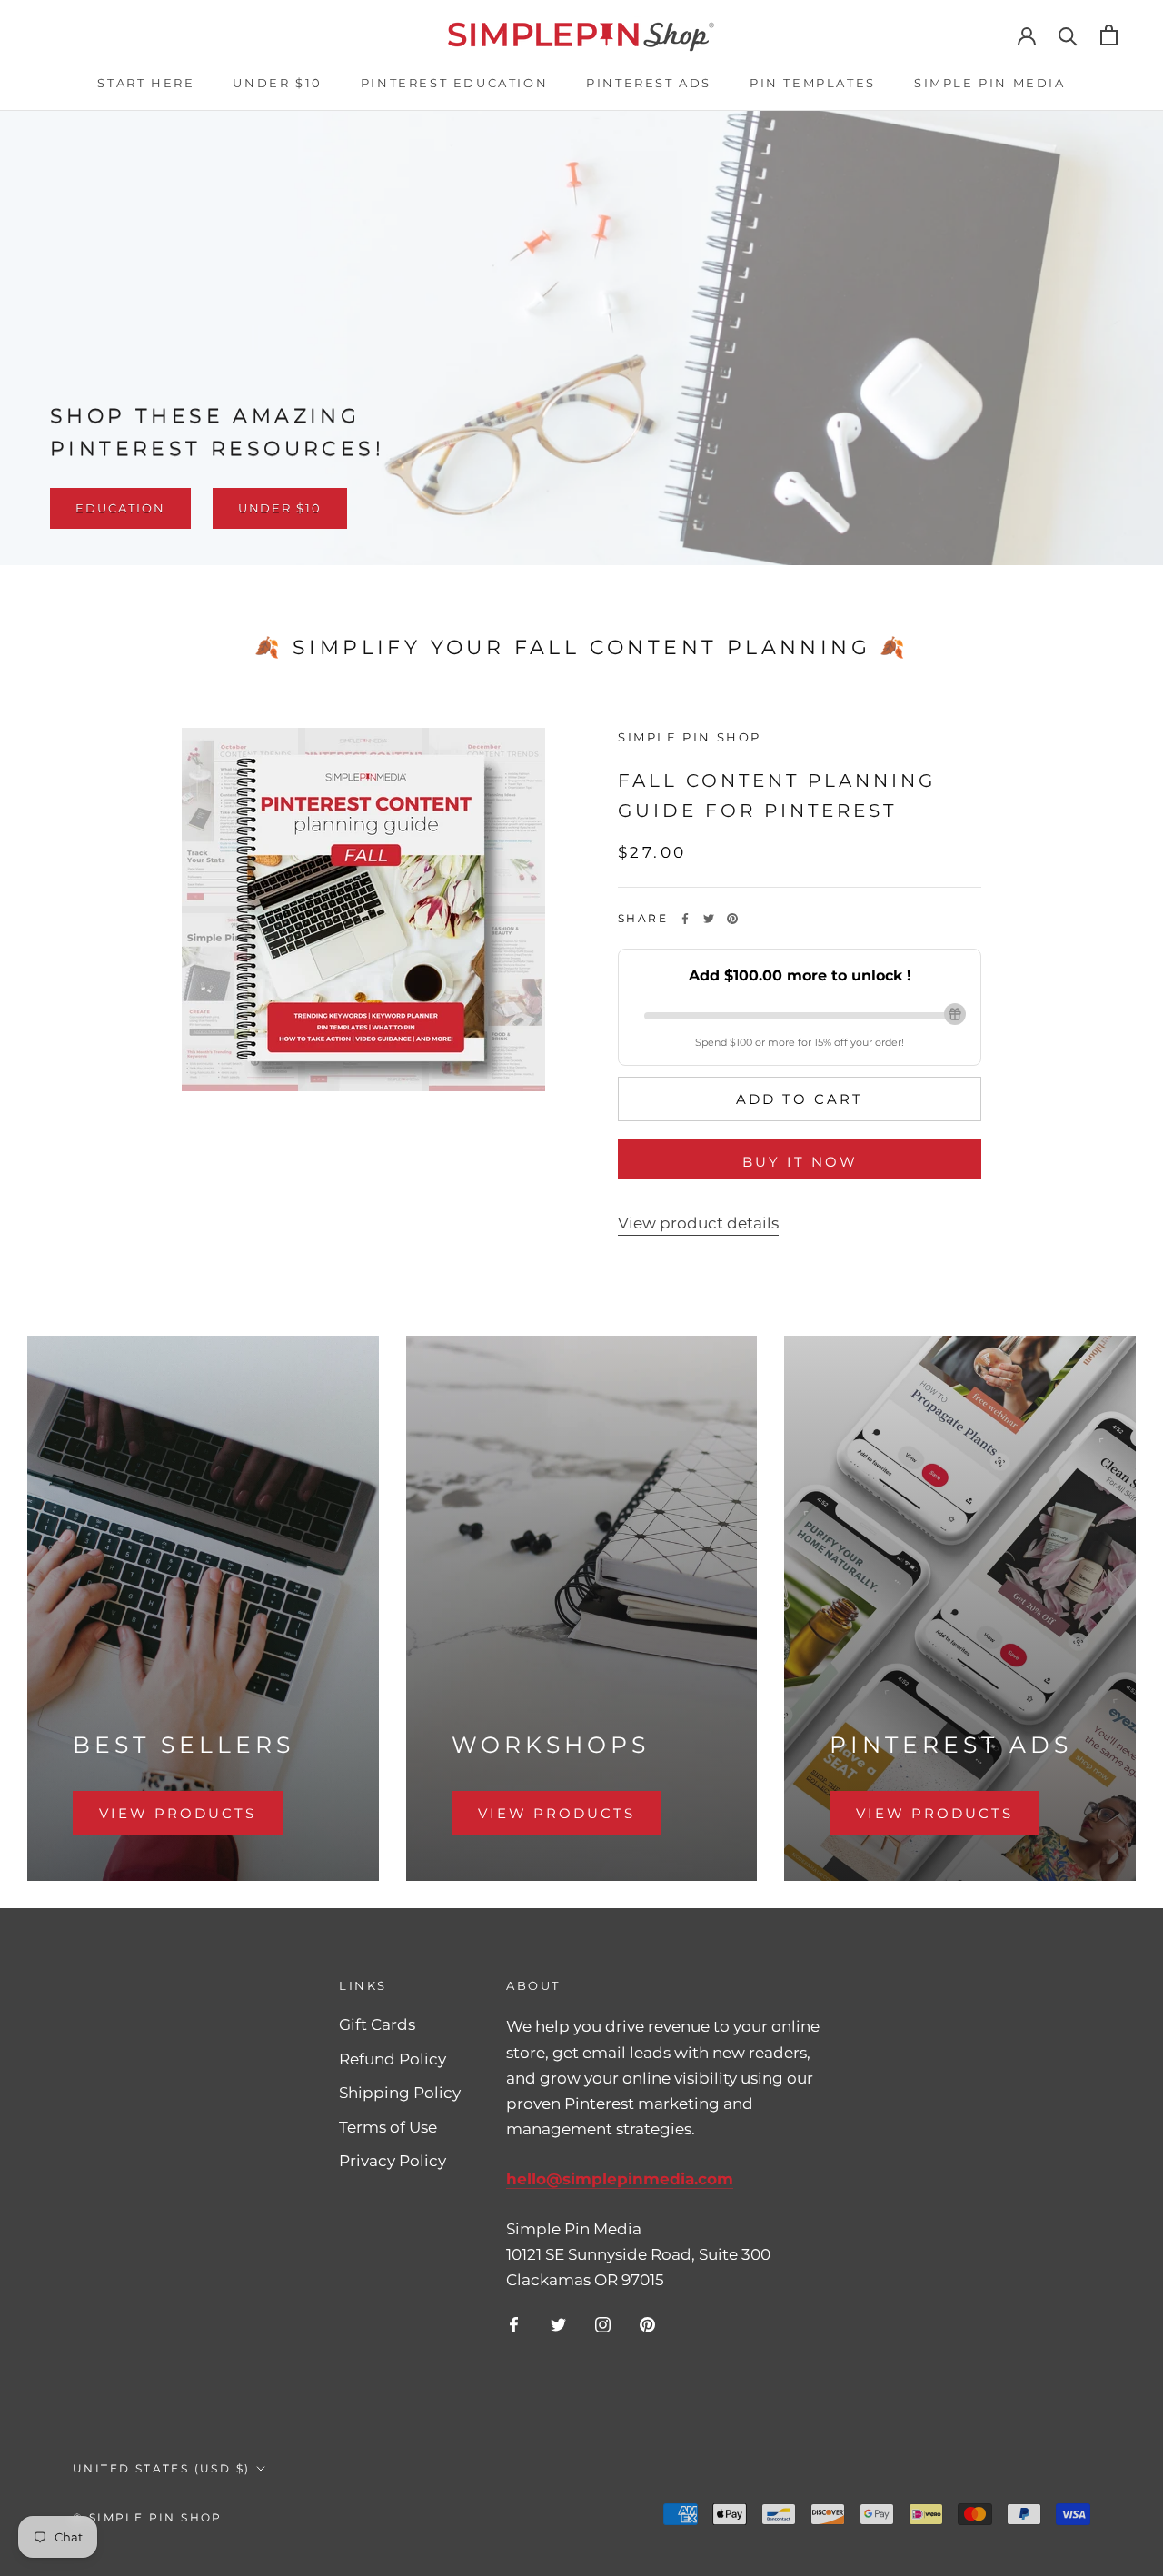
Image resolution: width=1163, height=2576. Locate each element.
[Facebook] (685, 919)
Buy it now (800, 1162)
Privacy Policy (393, 2161)
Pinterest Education (454, 83)
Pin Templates (813, 83)
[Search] (1068, 35)
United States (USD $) (161, 2468)
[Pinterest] (732, 919)
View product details (698, 1223)
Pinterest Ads (649, 83)
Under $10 (277, 83)
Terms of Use (388, 2127)
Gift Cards (377, 2024)
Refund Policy (393, 2059)
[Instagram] (603, 2323)
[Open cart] (1109, 35)
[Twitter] (709, 919)
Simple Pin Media (990, 83)
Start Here (146, 83)
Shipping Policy (400, 2093)
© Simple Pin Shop (148, 2517)
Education (120, 508)
